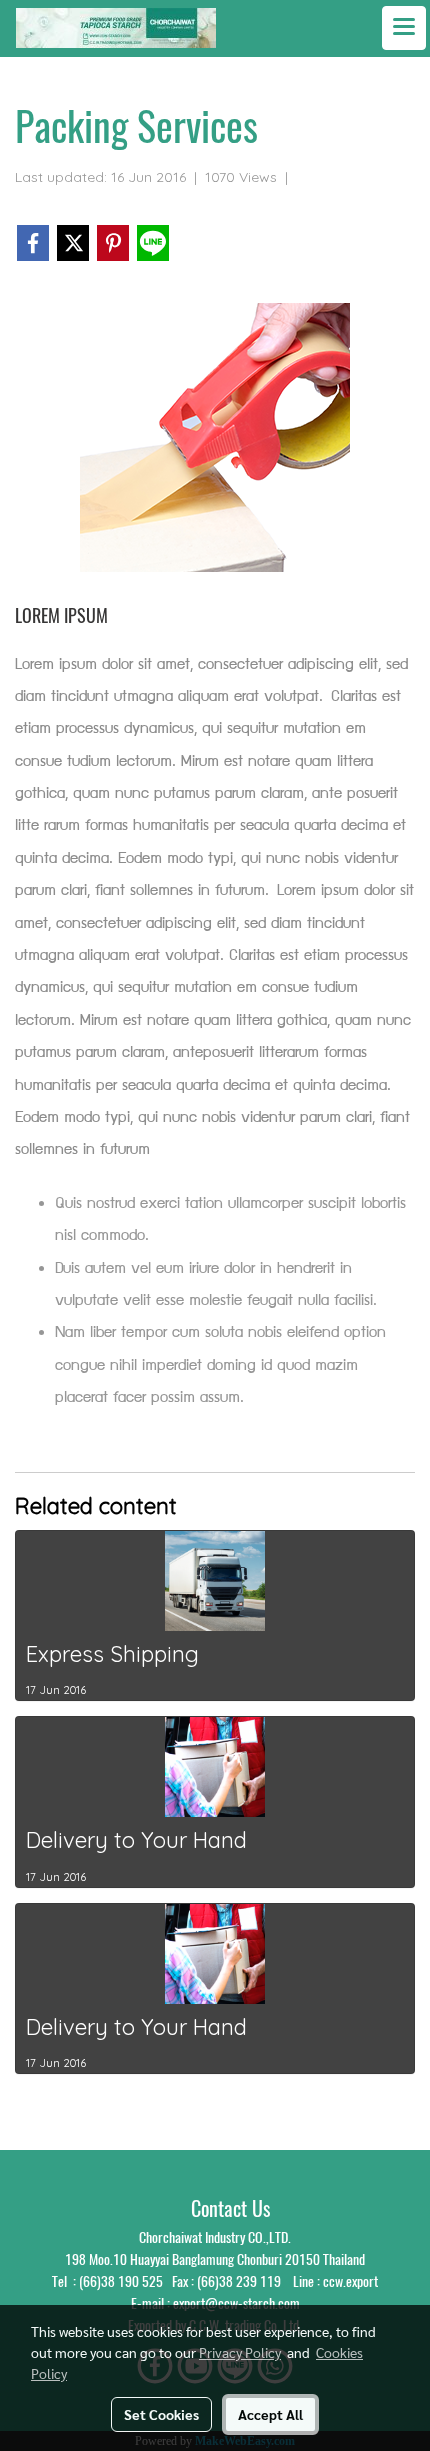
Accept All (270, 2414)
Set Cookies (161, 2414)
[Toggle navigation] (404, 28)
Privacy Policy (240, 2352)
